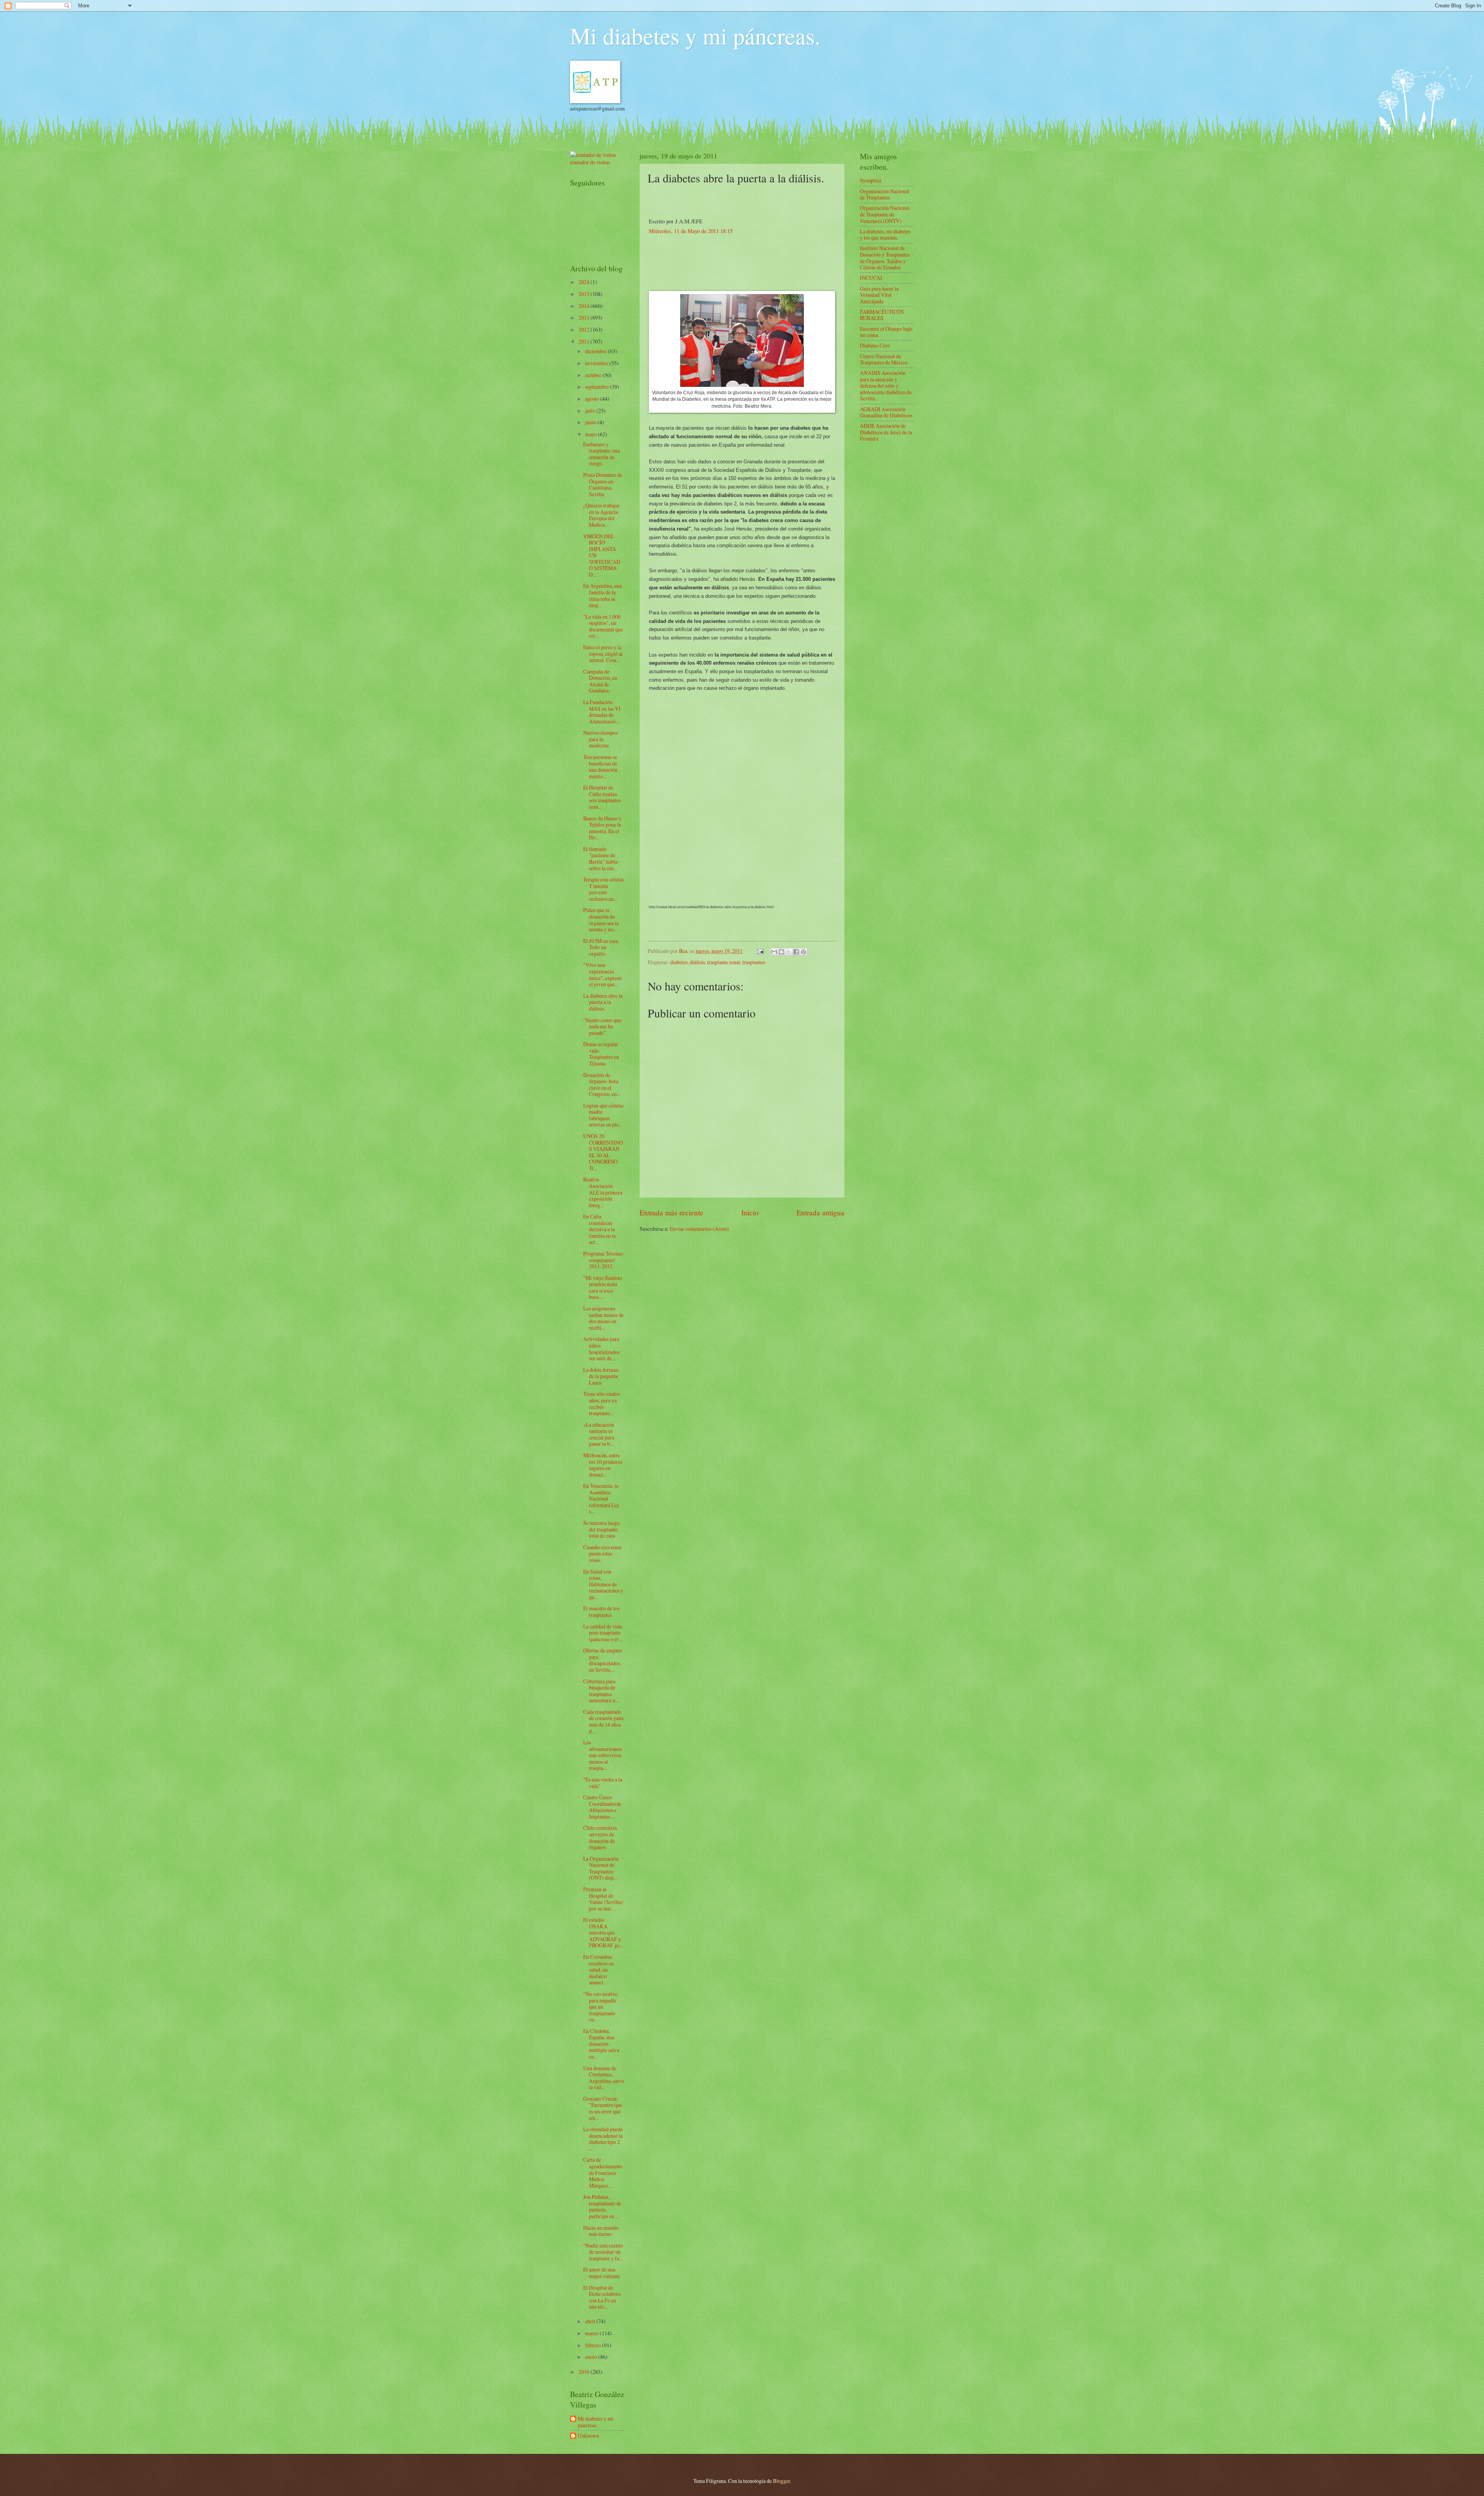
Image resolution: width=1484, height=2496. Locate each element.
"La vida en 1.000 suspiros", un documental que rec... (603, 626)
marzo (592, 2333)
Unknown (588, 2436)
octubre (594, 375)
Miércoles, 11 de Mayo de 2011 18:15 (691, 231)
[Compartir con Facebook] (796, 952)
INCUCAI (871, 278)
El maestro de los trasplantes (601, 1611)
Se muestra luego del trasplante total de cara (602, 1529)
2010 (585, 2372)
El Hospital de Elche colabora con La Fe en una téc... (602, 2297)
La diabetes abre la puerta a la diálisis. (603, 1002)
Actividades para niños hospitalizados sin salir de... (601, 1348)
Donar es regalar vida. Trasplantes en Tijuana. (601, 1054)
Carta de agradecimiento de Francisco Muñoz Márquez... (603, 2172)
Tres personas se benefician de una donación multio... (600, 766)
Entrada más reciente (671, 1212)
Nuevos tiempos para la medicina (600, 739)
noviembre (597, 363)
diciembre (596, 351)
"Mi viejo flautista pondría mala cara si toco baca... (602, 1287)
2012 (585, 329)
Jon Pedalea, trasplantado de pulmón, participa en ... (602, 2206)
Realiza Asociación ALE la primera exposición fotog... (603, 1192)
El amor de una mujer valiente (602, 2273)
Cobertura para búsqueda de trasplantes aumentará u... (601, 1691)
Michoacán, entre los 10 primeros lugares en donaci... (603, 1465)
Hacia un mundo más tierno (601, 2231)
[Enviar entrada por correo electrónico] (760, 951)
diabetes (679, 962)
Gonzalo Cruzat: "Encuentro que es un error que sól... (603, 2108)
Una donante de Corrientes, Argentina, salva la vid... (603, 2078)
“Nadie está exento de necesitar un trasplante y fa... (603, 2252)
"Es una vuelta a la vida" (603, 1783)
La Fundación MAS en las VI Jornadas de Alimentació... (602, 712)
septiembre (597, 387)
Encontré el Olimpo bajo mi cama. (886, 332)
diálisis (697, 962)
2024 (585, 282)
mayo (591, 434)
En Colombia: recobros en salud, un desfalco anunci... (598, 1969)
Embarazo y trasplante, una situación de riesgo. (602, 454)
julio (591, 411)
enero (592, 2357)
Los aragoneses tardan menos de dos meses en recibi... (603, 1318)
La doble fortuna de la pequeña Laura (601, 1376)
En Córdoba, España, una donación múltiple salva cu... (601, 2044)
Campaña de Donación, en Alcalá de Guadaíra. (600, 681)
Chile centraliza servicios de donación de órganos (600, 1837)
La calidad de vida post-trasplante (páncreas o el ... (603, 1633)
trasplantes (754, 962)
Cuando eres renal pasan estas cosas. (602, 1553)
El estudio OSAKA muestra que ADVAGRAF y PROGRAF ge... (603, 1932)
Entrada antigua (820, 1212)
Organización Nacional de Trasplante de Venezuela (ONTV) (885, 214)
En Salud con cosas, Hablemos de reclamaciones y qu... (603, 1584)
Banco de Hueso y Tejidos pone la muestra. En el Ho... (602, 828)
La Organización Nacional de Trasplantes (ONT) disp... (601, 1868)
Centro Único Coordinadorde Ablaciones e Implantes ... (602, 1807)
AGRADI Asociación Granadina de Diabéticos (886, 412)
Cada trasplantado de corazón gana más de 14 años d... (603, 1721)
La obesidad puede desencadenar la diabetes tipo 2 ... (603, 2139)
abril (591, 2321)
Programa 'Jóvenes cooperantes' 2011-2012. (603, 1260)
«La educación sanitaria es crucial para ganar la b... (599, 1434)
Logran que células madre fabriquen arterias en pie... (603, 1115)
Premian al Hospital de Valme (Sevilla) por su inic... (603, 1899)
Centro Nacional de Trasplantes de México (884, 359)
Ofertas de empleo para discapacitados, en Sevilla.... (603, 1660)
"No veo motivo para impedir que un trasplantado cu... (600, 2007)
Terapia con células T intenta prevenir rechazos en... (603, 889)
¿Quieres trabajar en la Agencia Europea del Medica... (602, 515)
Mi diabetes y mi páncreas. (695, 36)
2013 (585, 317)
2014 (585, 306)
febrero (594, 2345)
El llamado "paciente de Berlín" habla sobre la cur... (600, 858)
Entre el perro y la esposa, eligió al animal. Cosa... (603, 653)
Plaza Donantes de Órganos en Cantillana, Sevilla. (603, 484)
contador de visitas (590, 162)
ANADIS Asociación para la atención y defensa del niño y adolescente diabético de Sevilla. (886, 385)
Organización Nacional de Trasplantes (885, 194)
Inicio (750, 1212)
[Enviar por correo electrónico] (774, 952)
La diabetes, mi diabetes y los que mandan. (885, 235)
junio (591, 422)
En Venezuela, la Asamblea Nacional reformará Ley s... (601, 1498)
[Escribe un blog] (781, 952)
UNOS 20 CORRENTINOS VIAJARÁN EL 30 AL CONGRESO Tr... (603, 1152)
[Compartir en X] (789, 952)
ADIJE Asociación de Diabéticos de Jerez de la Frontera (886, 432)
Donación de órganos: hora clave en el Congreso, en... (602, 1085)
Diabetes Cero (875, 345)
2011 (585, 341)
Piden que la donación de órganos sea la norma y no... (601, 920)
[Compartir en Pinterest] (803, 952)
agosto (593, 399)
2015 (585, 294)
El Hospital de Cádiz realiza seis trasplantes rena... (602, 797)
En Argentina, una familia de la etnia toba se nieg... (602, 595)
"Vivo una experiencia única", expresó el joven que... (602, 974)
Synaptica (870, 180)
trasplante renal (724, 962)
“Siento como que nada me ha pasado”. (602, 1026)
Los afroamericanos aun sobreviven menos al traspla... (603, 1755)
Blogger (781, 2481)
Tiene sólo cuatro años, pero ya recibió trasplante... (602, 1403)
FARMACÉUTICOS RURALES (882, 315)
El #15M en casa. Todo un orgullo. (601, 947)
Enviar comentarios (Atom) (699, 1229)
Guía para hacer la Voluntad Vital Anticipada (879, 295)
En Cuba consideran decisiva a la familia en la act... (599, 1229)
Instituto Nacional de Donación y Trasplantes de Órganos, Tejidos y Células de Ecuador (885, 258)
